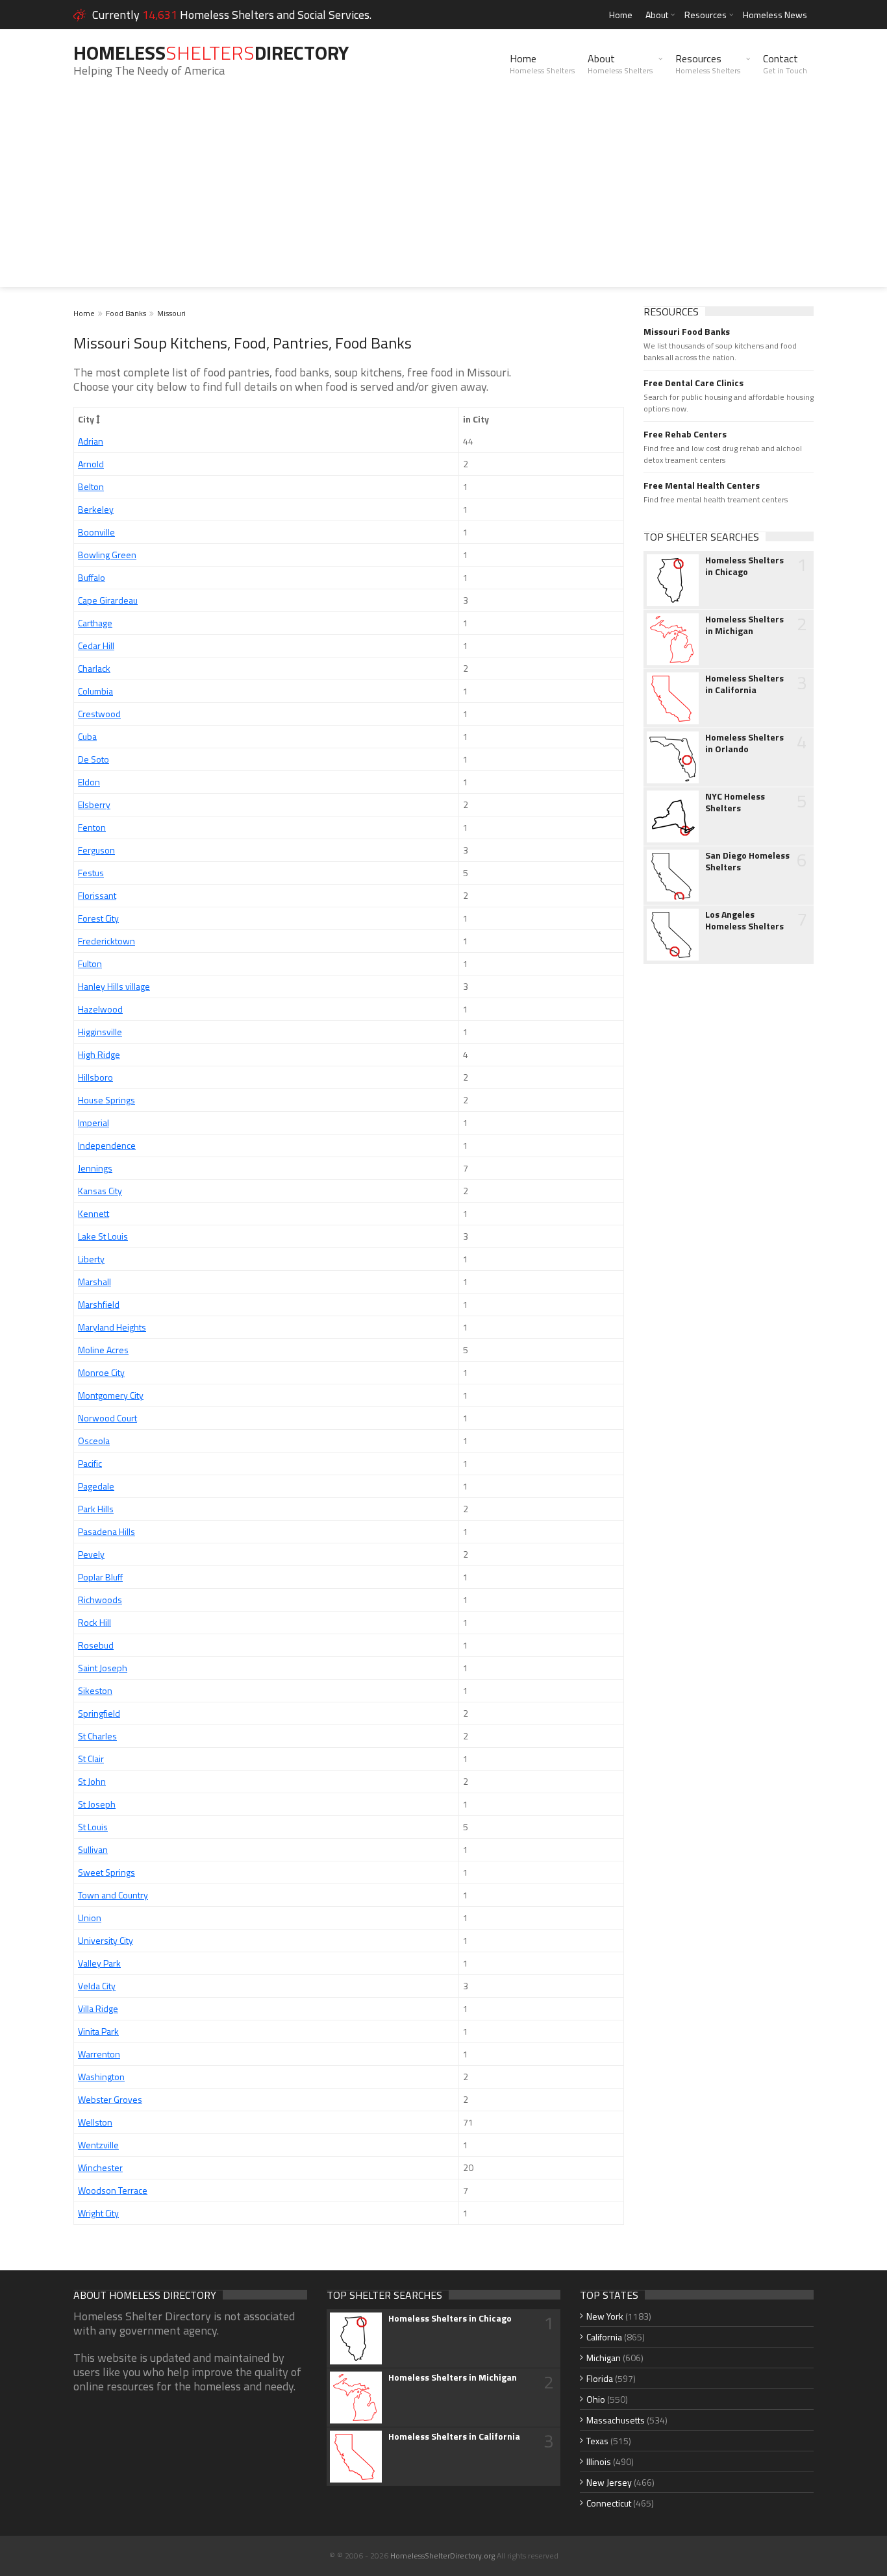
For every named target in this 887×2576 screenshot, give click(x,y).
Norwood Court (107, 1418)
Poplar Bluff (100, 1577)
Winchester (100, 2167)
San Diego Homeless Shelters (747, 861)
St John (92, 1781)
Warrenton (99, 2054)
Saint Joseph (103, 1668)
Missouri (171, 313)
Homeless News (775, 15)
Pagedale (96, 1486)
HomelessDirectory (211, 53)
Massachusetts (616, 2420)
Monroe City (101, 1372)
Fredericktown (106, 941)
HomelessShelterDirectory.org (443, 2556)
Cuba (87, 736)
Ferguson (96, 850)
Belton (91, 486)
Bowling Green (107, 555)
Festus (91, 873)
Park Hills (96, 1509)
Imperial (94, 1122)
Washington (101, 2077)
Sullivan (93, 1849)
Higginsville (100, 1032)
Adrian (91, 441)
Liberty (91, 1259)
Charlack (94, 668)
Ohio (596, 2399)
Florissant (97, 895)
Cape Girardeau (108, 600)
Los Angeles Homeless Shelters (744, 920)
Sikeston (95, 1690)
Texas (597, 2441)
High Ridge (99, 1054)
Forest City (98, 918)
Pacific (90, 1463)
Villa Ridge (98, 2008)
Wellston (95, 2122)
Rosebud (96, 1645)
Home (621, 15)
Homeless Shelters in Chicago (744, 566)
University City (106, 1940)
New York (605, 2316)
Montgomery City (111, 1395)
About (657, 15)
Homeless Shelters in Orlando (744, 743)
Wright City (98, 2213)
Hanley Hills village (114, 986)
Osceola (94, 1441)
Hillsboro (95, 1077)
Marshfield (99, 1304)
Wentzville (98, 2145)
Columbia (95, 691)
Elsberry (94, 804)
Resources (706, 15)
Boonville (96, 532)
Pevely (91, 1554)
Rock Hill (94, 1622)
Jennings (95, 1168)
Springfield (99, 1713)
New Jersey (609, 2482)
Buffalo (92, 577)
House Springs (106, 1100)
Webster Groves (110, 2099)
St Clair (91, 1759)
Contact (785, 64)
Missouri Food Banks (687, 332)
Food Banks (126, 313)
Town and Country (113, 1895)
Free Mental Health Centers (702, 485)
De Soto (94, 759)
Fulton (90, 963)
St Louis (93, 1827)
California (604, 2337)
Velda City (97, 1986)
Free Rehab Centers (685, 434)
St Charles (97, 1736)
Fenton (92, 827)
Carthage (95, 623)
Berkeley (96, 509)
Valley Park (99, 1963)
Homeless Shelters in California (744, 684)
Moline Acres (103, 1350)
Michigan (604, 2358)
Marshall (94, 1282)
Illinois (599, 2461)
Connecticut (609, 2503)
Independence (107, 1145)
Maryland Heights (112, 1327)
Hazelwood (100, 1009)
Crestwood (99, 714)
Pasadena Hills (106, 1531)
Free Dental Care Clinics (693, 383)
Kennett (94, 1213)
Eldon (89, 782)
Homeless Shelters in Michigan (744, 625)
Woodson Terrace (113, 2190)
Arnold (91, 464)
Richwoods (100, 1600)
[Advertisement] (443, 196)
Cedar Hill (96, 645)
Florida (600, 2378)
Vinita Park (98, 2031)
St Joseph (97, 1804)
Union (90, 1918)
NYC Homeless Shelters (735, 802)
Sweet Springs (106, 1872)
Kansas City (100, 1191)
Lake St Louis (103, 1236)
